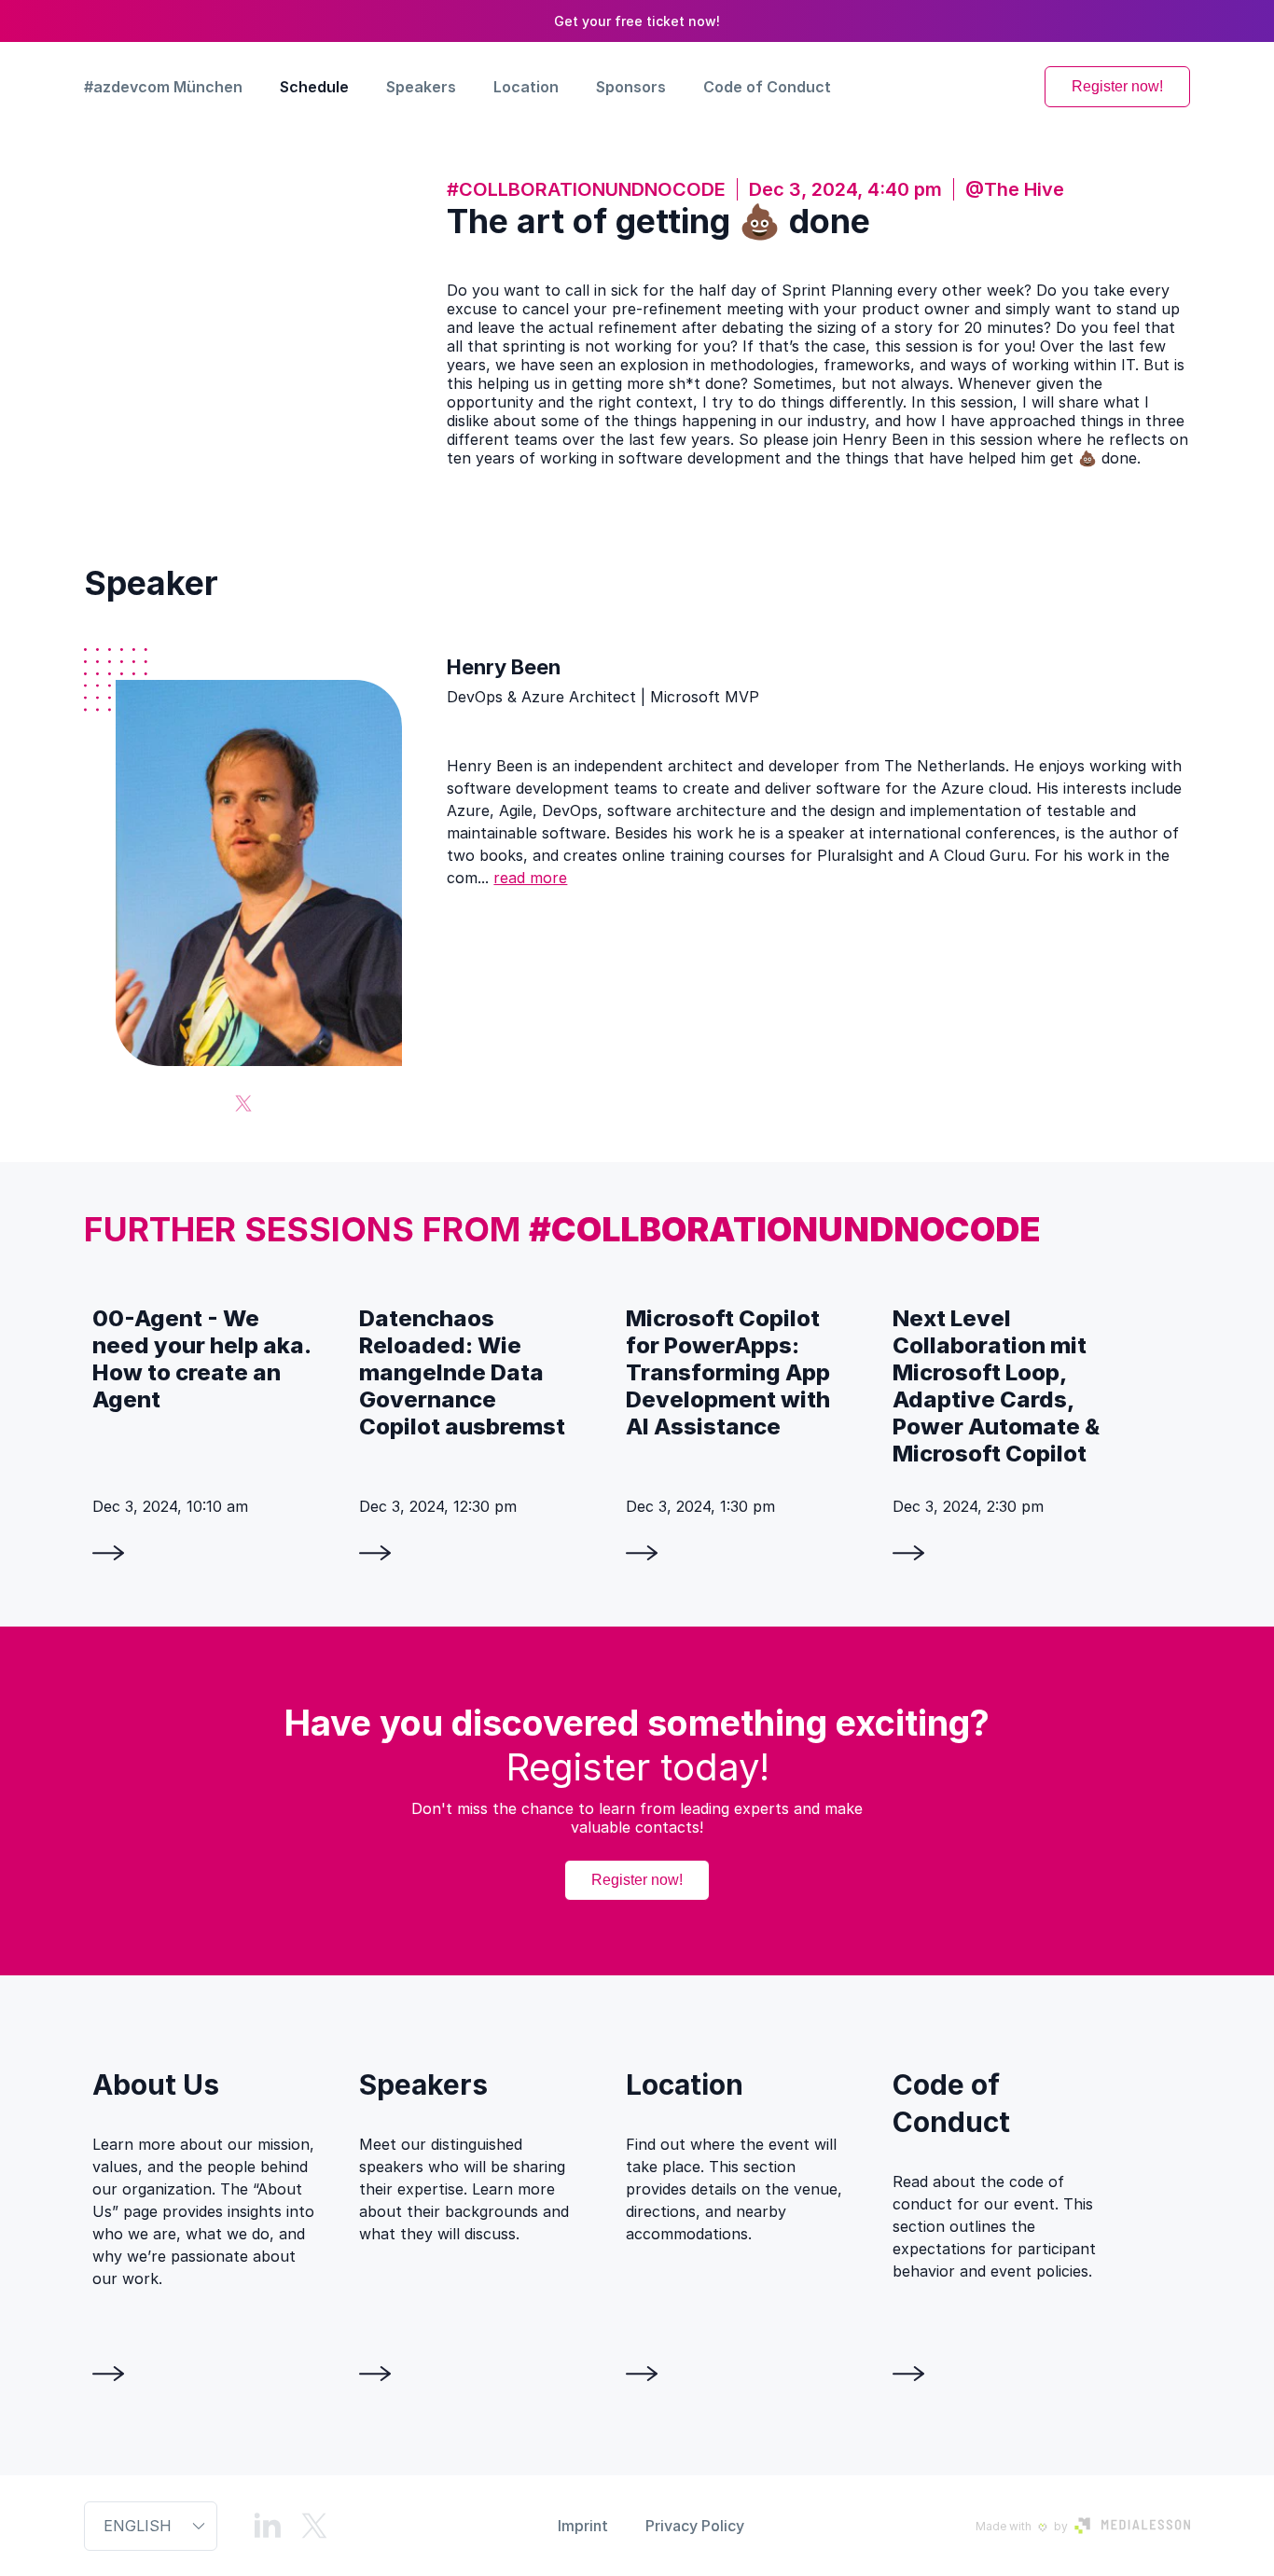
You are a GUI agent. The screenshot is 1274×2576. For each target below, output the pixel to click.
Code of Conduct (767, 87)
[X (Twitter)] (243, 1103)
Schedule (314, 87)
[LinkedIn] (268, 2526)
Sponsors (631, 87)
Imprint (583, 2526)
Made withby (1022, 2526)
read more (530, 878)
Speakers (421, 87)
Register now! (1117, 86)
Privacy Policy (695, 2526)
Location (526, 87)
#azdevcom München (163, 87)
